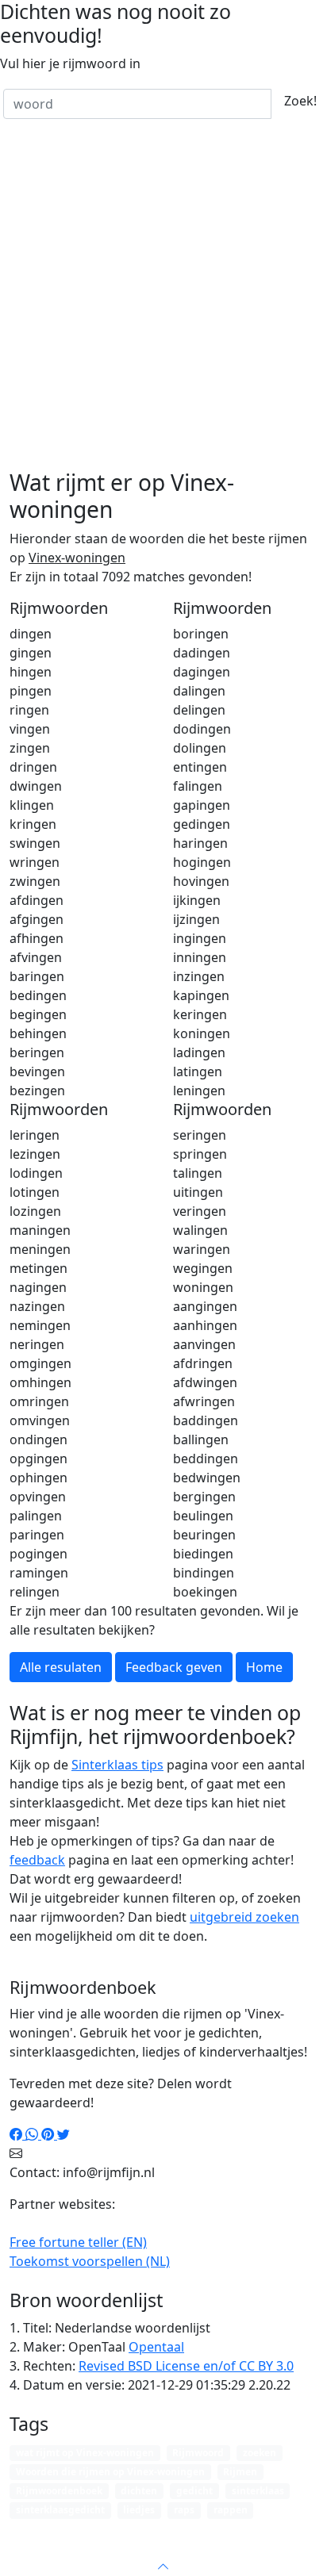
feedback (37, 1860)
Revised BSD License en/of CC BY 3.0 (186, 2366)
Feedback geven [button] (174, 1667)
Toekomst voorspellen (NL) (90, 2261)
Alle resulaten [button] (61, 1667)
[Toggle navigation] (295, 2532)
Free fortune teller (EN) (78, 2242)
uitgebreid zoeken (244, 1917)
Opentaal (156, 2347)
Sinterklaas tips (117, 1765)
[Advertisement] (163, 298)
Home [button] (264, 1667)
